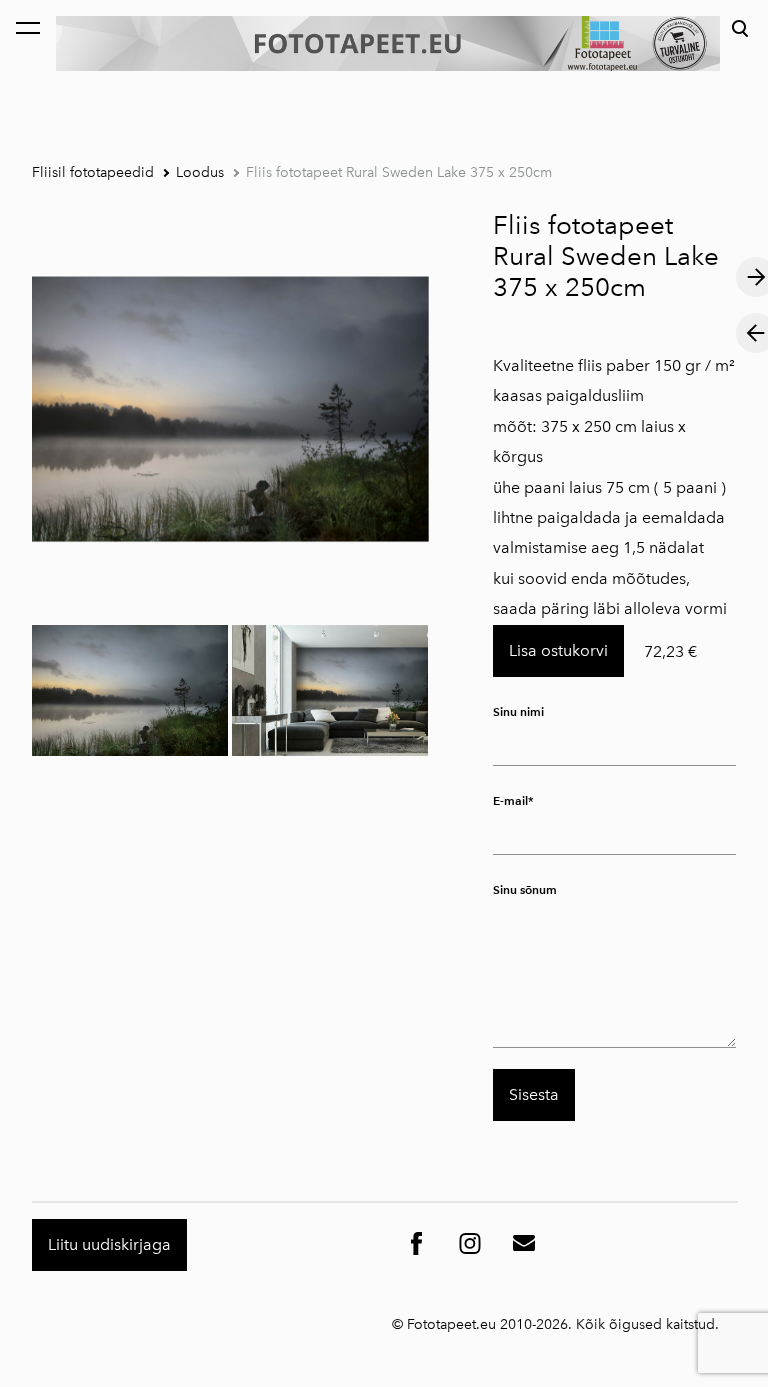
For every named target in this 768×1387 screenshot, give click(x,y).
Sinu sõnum (525, 889)
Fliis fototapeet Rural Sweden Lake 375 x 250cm (399, 172)
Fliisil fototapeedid (93, 172)
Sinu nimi (518, 711)
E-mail (510, 800)
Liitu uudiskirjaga (109, 1244)
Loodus (200, 172)
